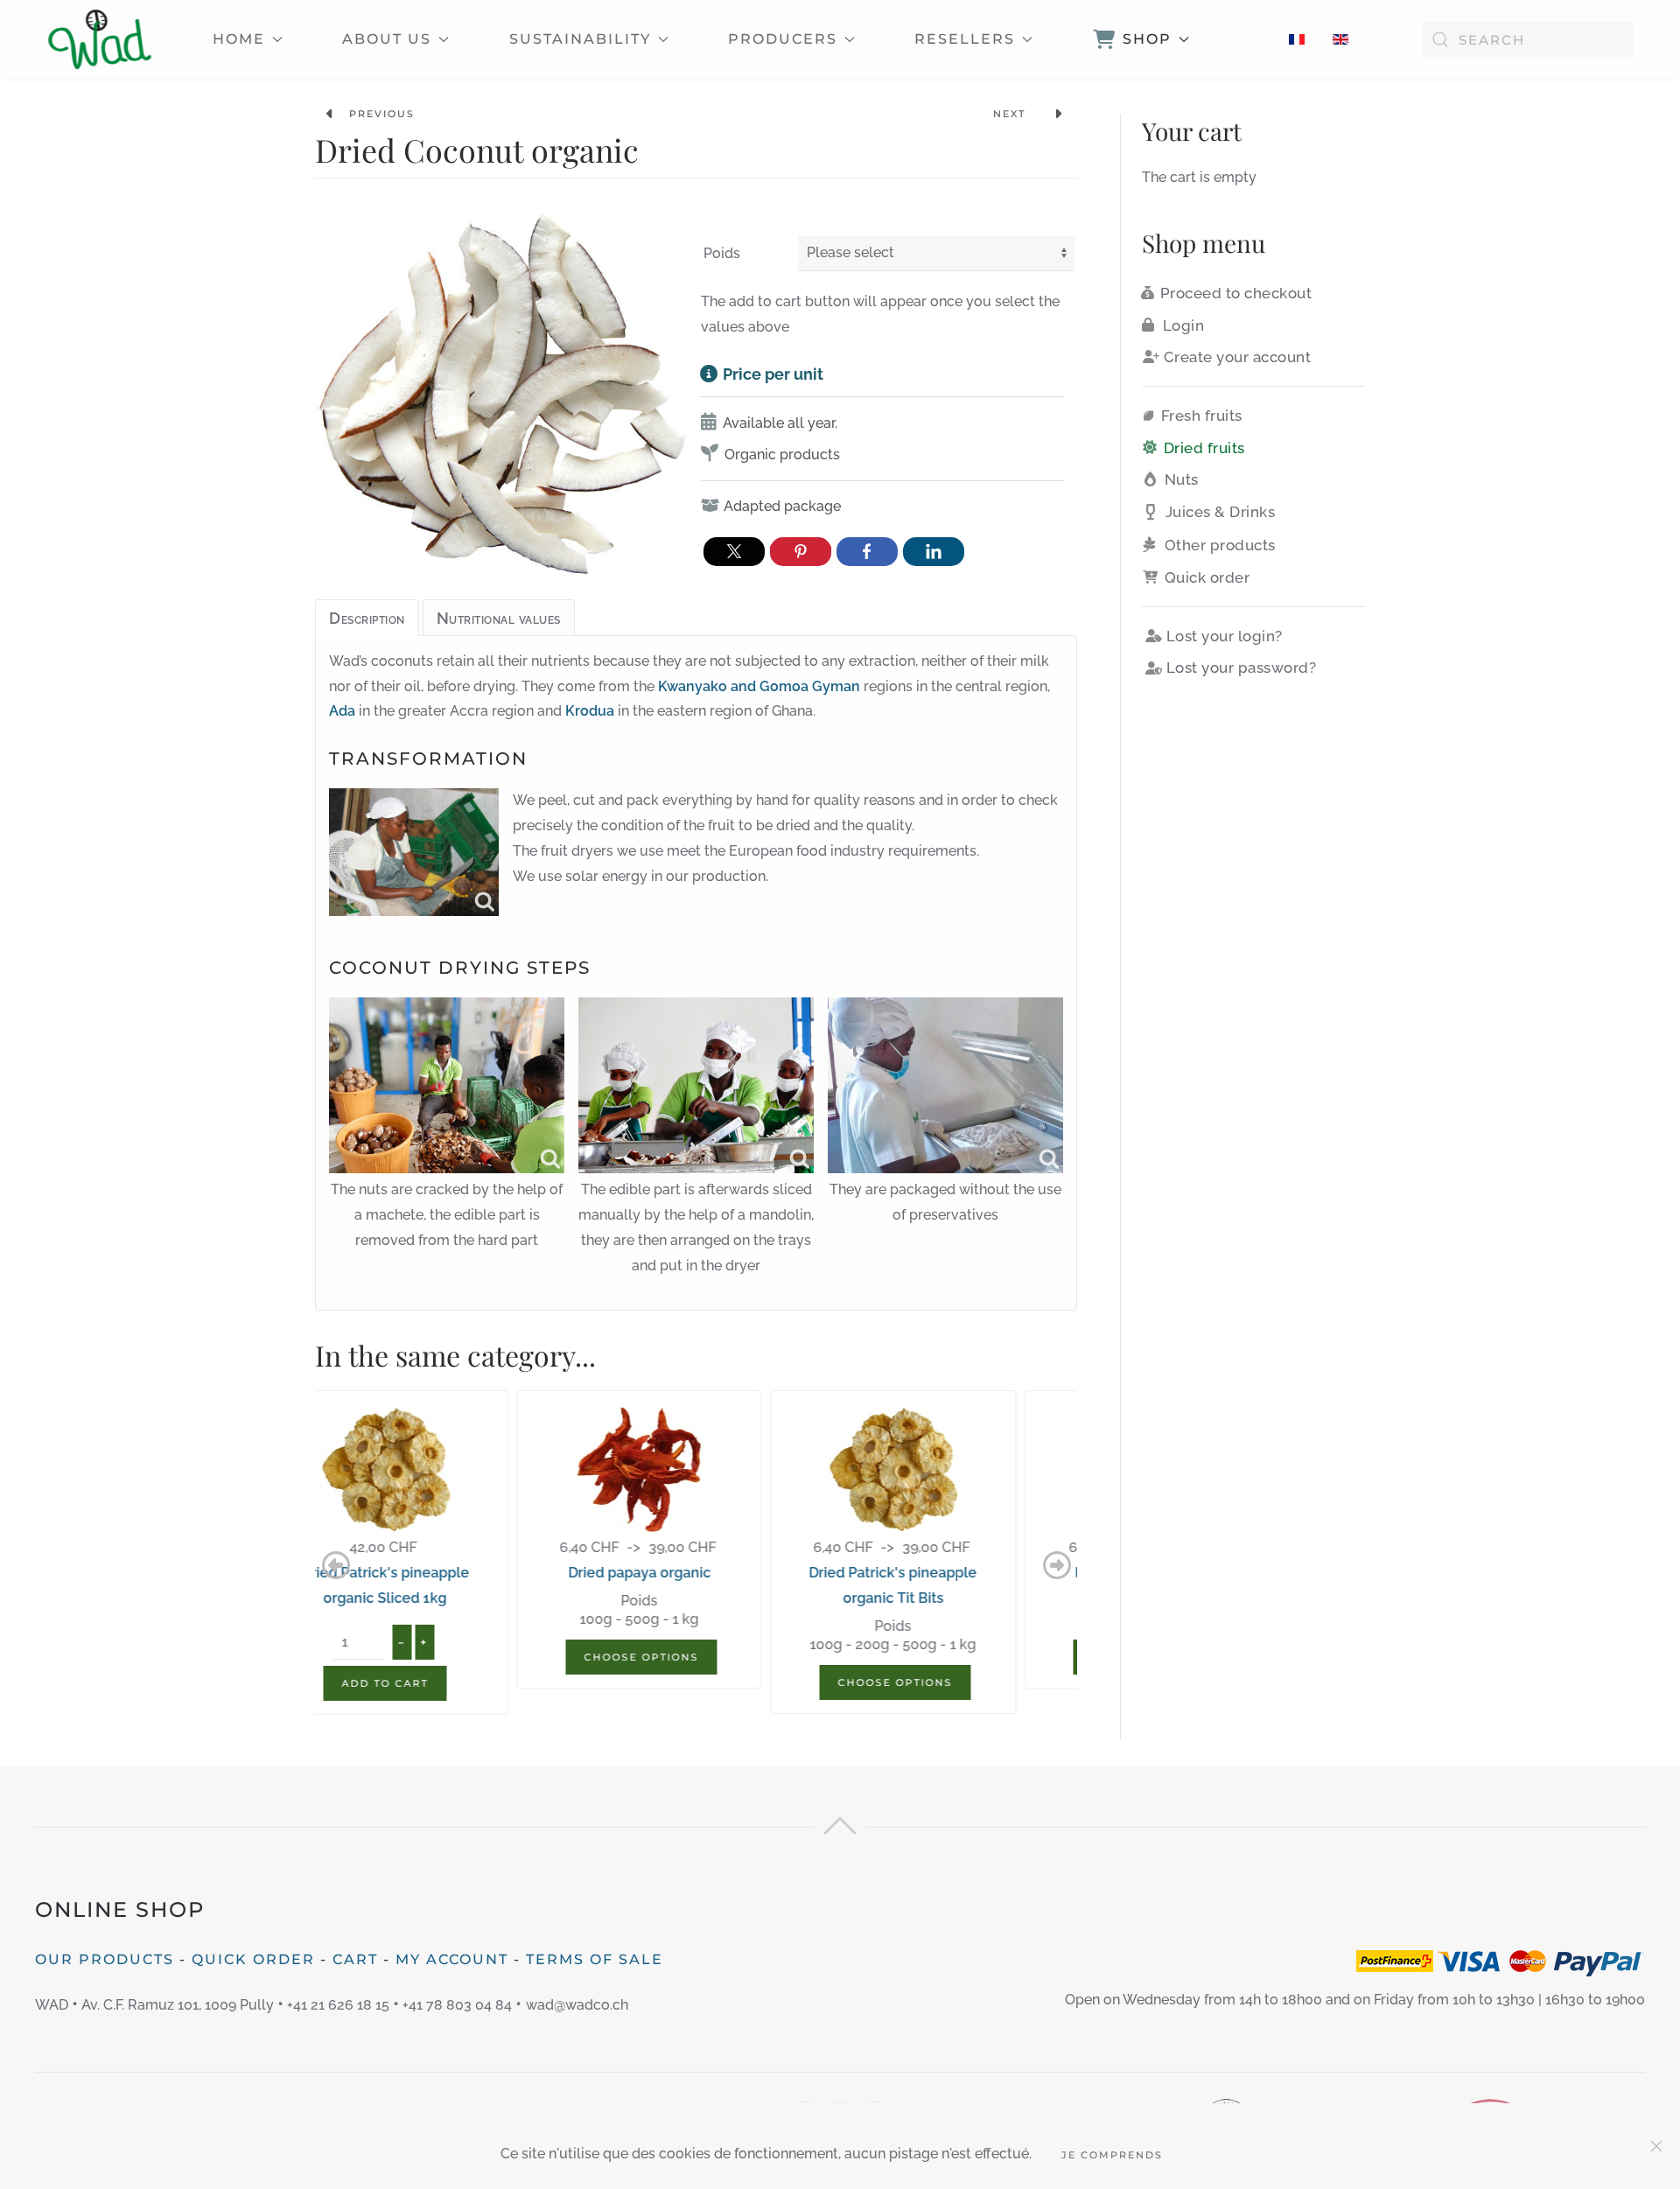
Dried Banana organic (950, 1573)
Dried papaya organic (442, 1573)
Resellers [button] (965, 39)
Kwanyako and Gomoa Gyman (759, 686)
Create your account (1238, 357)
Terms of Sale (595, 1959)
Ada (342, 711)
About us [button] (387, 39)
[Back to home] (100, 39)
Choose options (444, 1657)
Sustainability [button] (580, 39)
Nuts (1182, 479)
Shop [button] (1147, 39)
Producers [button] (783, 39)
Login (1184, 325)
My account (452, 1959)
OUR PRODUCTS (105, 1959)
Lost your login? (1225, 636)
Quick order (1207, 577)
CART (355, 1959)
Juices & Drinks (1221, 512)
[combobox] (1528, 39)
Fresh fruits (1202, 416)
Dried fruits (1204, 448)
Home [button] (239, 39)
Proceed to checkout (1236, 293)
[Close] (1656, 2146)
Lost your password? (1242, 668)
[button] (336, 1565)
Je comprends (1112, 2155)
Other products (1220, 545)
